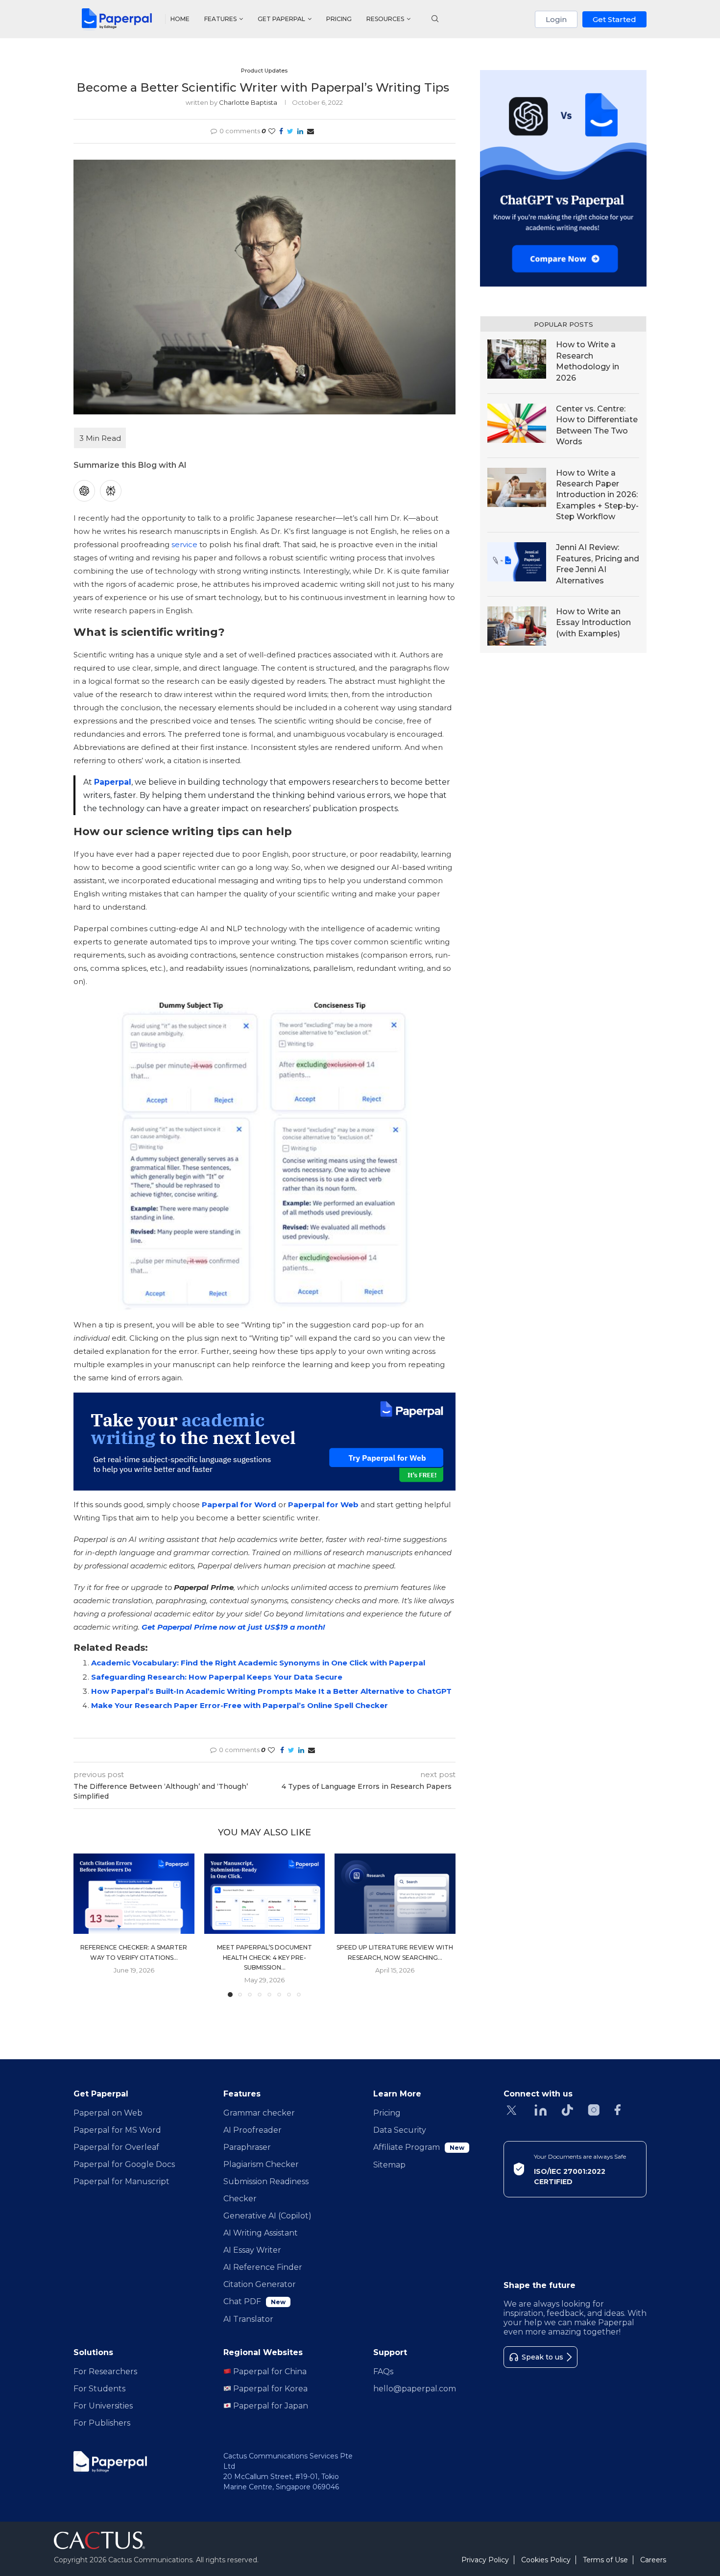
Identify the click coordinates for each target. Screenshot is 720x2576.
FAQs (383, 2371)
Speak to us (542, 2357)
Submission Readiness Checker (266, 2190)
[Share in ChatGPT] (84, 491)
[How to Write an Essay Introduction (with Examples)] (517, 626)
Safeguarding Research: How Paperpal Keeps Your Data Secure (217, 1677)
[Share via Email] (311, 131)
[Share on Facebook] (281, 131)
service (184, 544)
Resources (385, 19)
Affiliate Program (419, 2147)
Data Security (400, 2130)
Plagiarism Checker (261, 2164)
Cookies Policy (546, 2560)
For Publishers (102, 2423)
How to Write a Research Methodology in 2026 (588, 361)
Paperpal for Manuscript (121, 2181)
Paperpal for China (269, 2371)
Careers (653, 2560)
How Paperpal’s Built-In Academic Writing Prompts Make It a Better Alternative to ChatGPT (271, 1691)
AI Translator (248, 2319)
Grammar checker (259, 2113)
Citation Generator (260, 2284)
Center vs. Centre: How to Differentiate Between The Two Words (597, 425)
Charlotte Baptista (248, 102)
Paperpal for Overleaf (116, 2147)
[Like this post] (272, 131)
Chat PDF (254, 2301)
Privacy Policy (485, 2560)
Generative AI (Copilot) (267, 2216)
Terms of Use (605, 2560)
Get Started (614, 19)
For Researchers (105, 2371)
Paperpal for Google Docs (124, 2164)
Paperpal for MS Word (117, 2130)
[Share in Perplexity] (111, 491)
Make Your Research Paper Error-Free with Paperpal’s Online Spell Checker (240, 1705)
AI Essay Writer (252, 2250)
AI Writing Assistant (261, 2233)
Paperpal (113, 782)
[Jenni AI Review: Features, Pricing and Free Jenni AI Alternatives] (517, 562)
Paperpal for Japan (270, 2406)
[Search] (435, 20)
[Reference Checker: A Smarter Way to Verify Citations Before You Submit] (134, 1894)
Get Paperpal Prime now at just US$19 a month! (233, 1627)
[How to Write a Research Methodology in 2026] (517, 359)
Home (180, 19)
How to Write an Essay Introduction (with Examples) (593, 623)
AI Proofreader (252, 2130)
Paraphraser (247, 2147)
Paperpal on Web (108, 2113)
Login (556, 19)
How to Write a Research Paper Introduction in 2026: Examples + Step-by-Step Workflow (597, 495)
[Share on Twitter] (290, 131)
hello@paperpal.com (415, 2389)
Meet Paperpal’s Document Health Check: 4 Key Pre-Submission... (264, 1957)
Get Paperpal (281, 19)
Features (220, 19)
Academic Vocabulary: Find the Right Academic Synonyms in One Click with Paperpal (258, 1663)
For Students (99, 2389)
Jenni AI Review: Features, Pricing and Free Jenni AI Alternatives (598, 564)
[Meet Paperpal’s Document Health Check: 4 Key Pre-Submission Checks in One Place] (265, 1894)
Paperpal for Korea (269, 2389)
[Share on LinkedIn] (300, 131)
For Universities (103, 2406)
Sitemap (389, 2165)
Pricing (339, 19)
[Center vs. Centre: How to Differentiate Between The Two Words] (517, 423)
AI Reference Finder (263, 2267)
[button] (87, 1925)
